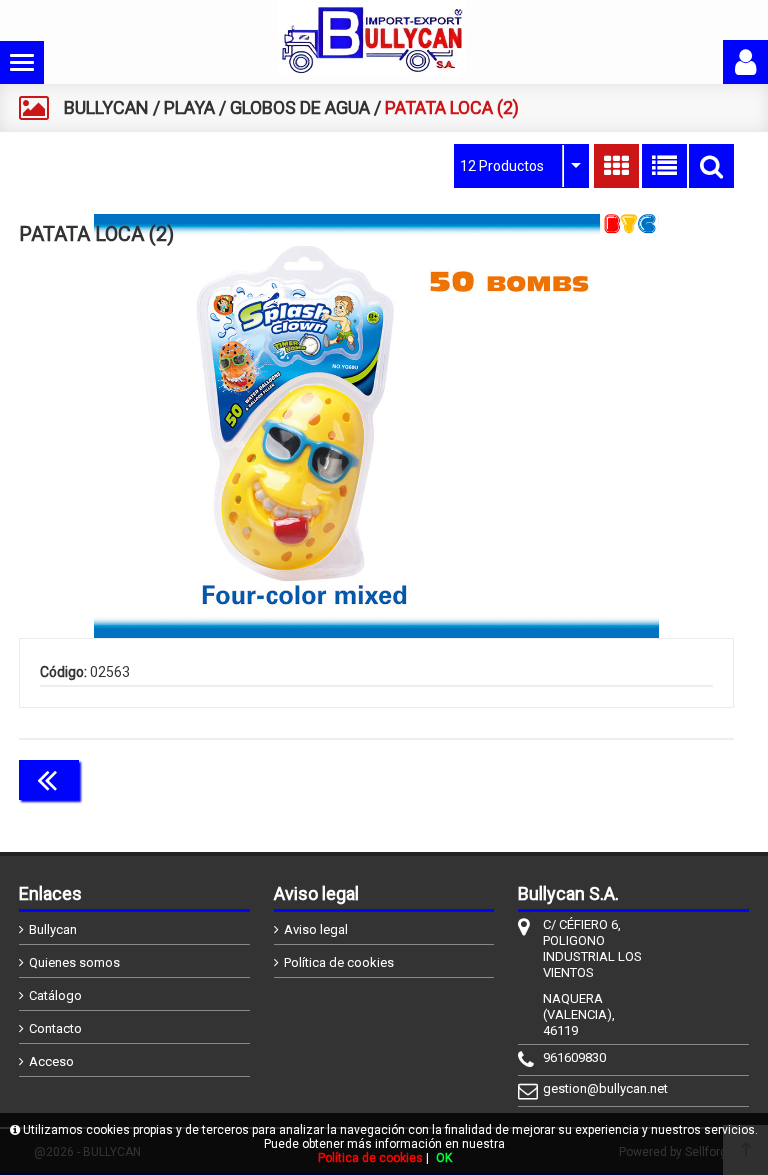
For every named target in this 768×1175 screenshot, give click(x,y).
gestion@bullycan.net (596, 1088)
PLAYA (189, 107)
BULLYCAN (106, 107)
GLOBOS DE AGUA (300, 107)
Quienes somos (74, 962)
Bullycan (53, 929)
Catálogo (55, 995)
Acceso (51, 1061)
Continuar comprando (645, 778)
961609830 (574, 1057)
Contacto (55, 1028)
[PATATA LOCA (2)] (376, 426)
